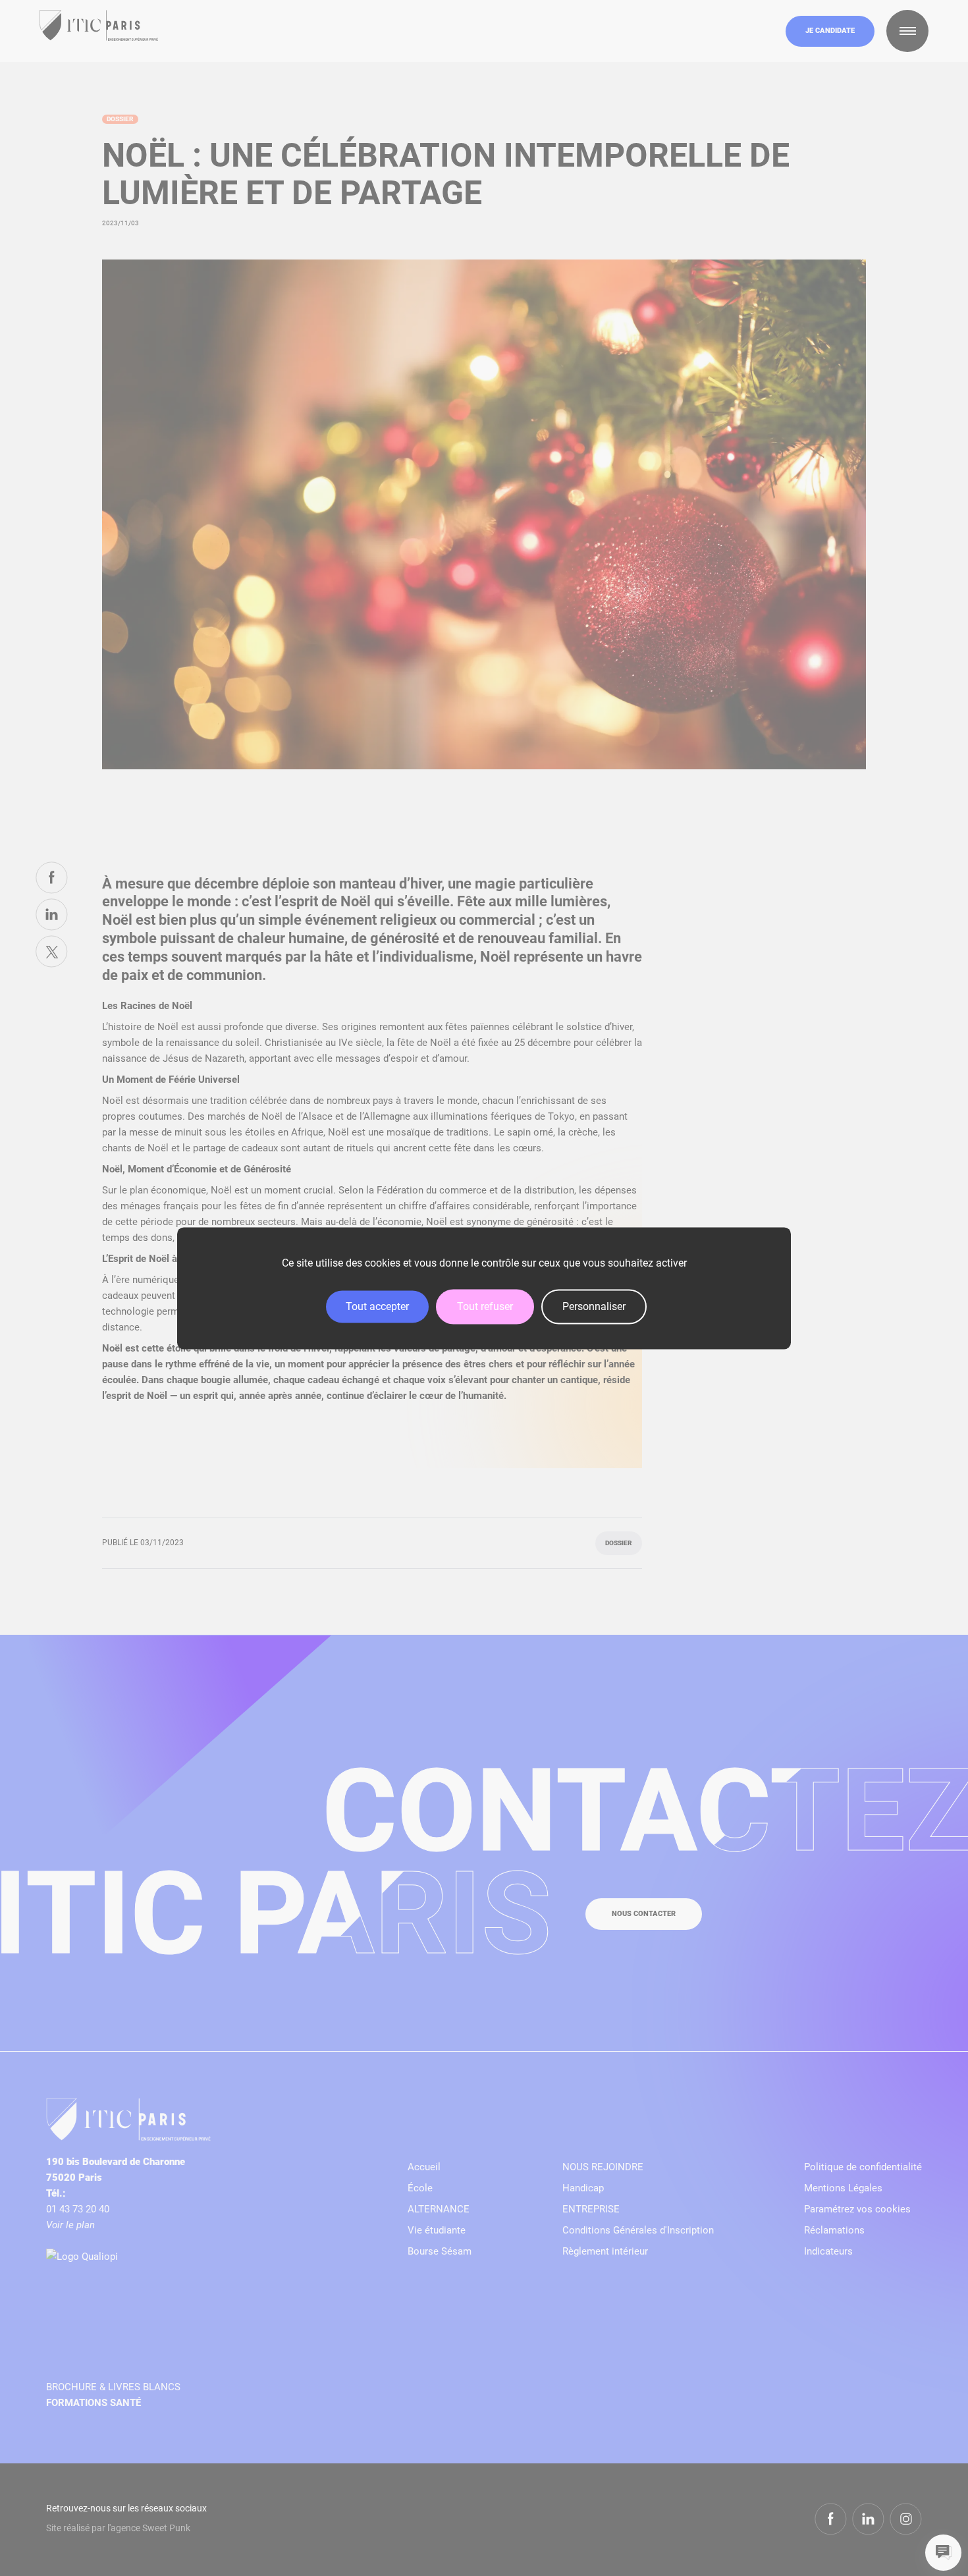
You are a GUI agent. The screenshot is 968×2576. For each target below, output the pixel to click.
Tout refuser (485, 1306)
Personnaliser (594, 1306)
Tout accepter (377, 1306)
